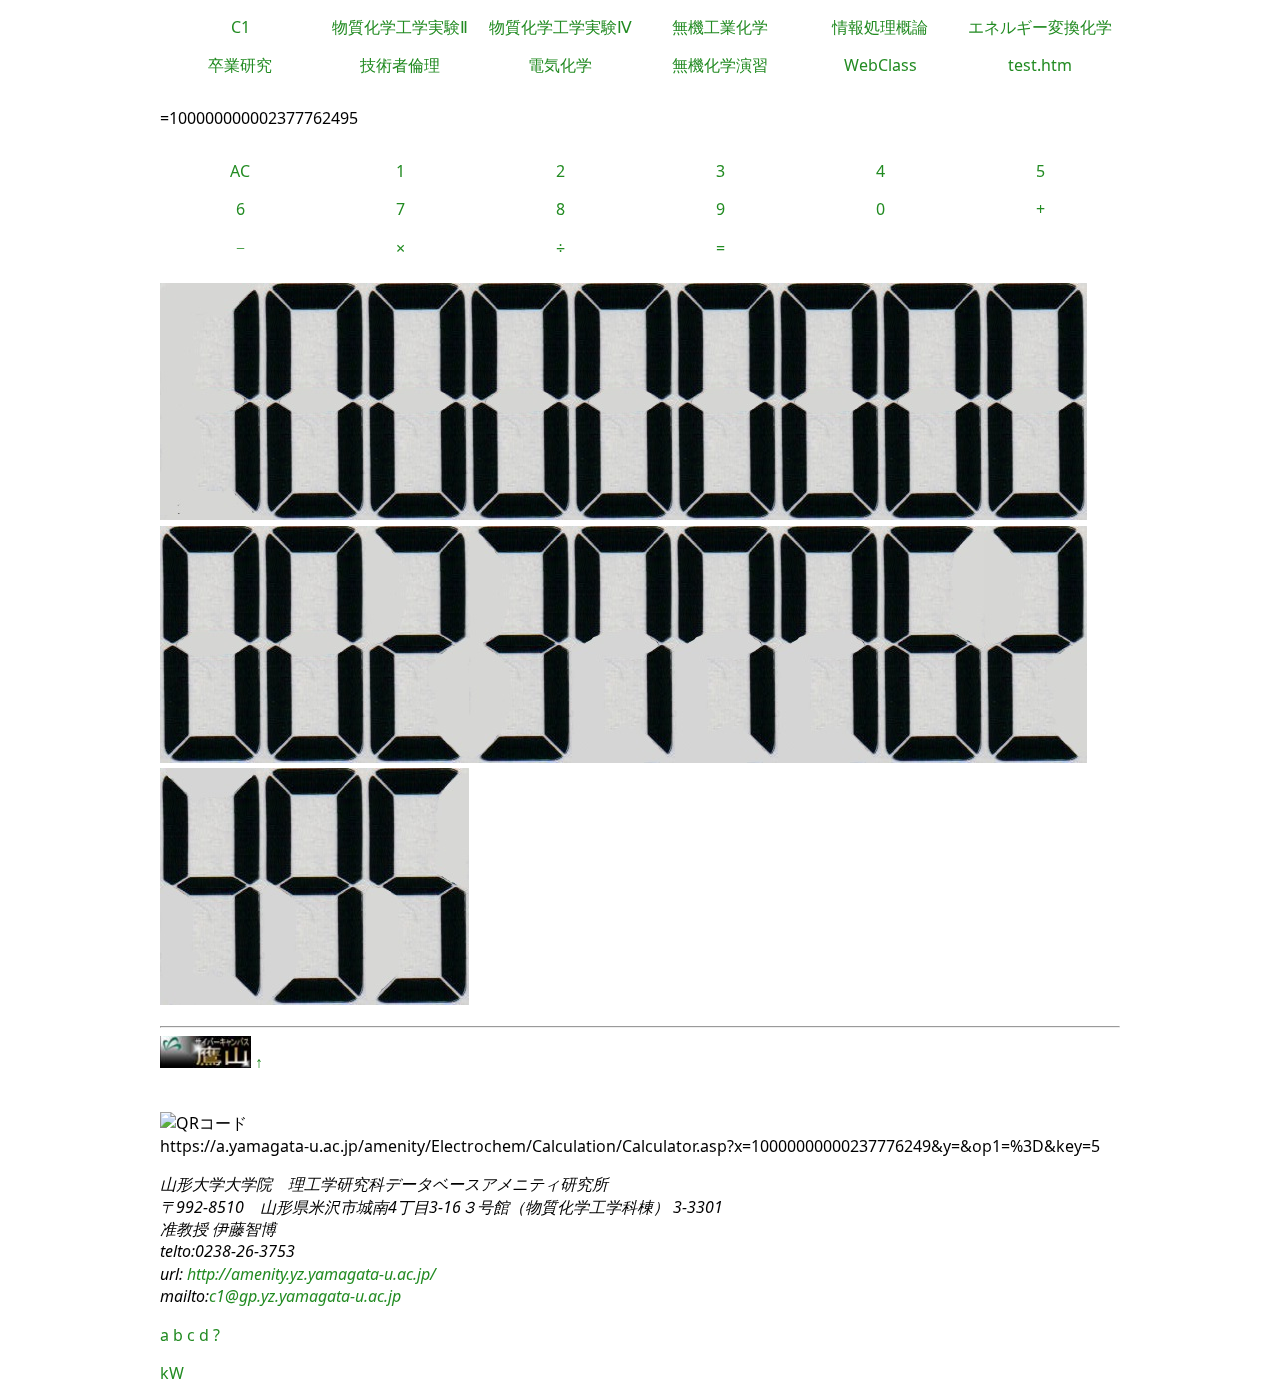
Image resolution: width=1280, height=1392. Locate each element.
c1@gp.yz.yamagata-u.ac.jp (305, 1296)
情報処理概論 (880, 27)
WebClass (880, 65)
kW (172, 1373)
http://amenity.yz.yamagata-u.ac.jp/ (309, 1274)
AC (240, 171)
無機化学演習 (720, 65)
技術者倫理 (400, 65)
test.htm (1040, 65)
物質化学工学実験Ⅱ (400, 27)
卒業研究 (240, 65)
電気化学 (560, 65)
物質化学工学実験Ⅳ (560, 27)
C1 (240, 27)
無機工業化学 (720, 27)
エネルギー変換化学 (1040, 27)
